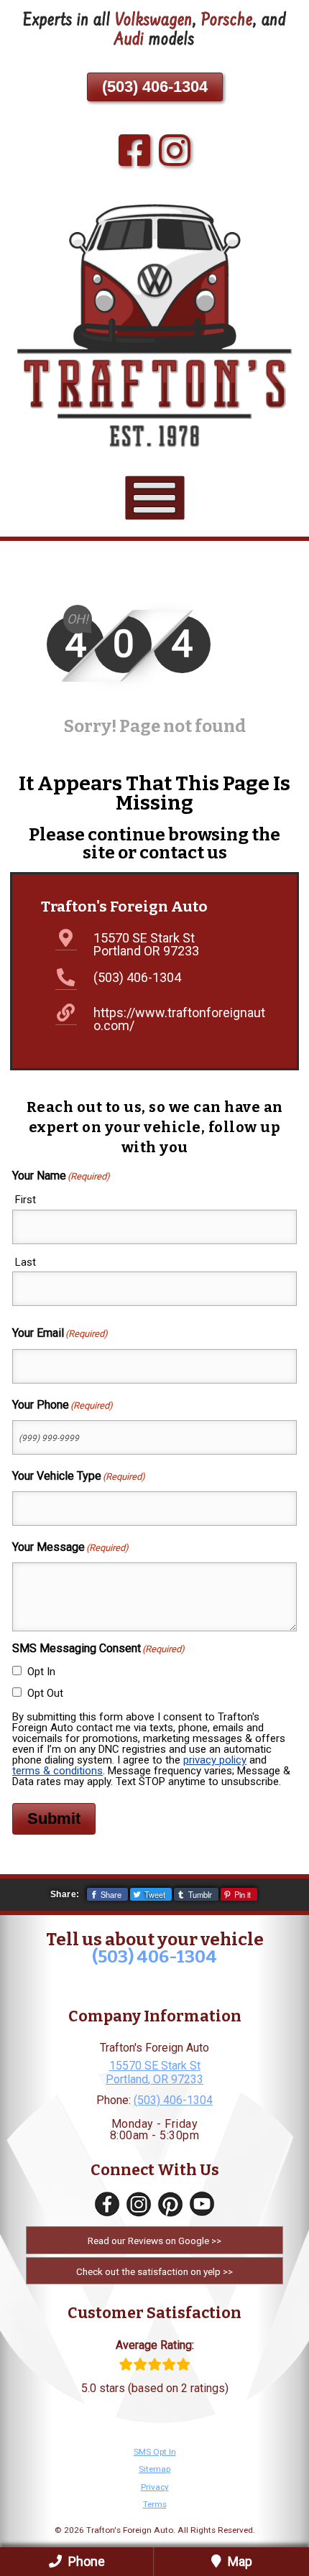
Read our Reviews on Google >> (154, 2241)
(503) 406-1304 (155, 87)
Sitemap (154, 2469)
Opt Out (45, 1693)
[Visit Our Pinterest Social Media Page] (170, 2204)
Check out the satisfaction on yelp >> (154, 2271)
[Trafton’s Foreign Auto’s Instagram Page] (175, 152)
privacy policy (215, 1760)
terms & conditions (57, 1771)
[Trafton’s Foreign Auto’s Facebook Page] (134, 152)
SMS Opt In (155, 2452)
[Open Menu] (155, 497)
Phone (85, 2561)
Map (239, 2561)
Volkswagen (154, 21)
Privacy (155, 2487)
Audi (129, 41)
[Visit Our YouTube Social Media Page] (202, 2204)
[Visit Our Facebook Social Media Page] (107, 2204)
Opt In (41, 1672)
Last (26, 1262)
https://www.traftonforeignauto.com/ (179, 1019)
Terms (155, 2504)
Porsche (227, 21)
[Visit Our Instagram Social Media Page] (139, 2204)
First (26, 1200)
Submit (54, 1819)
